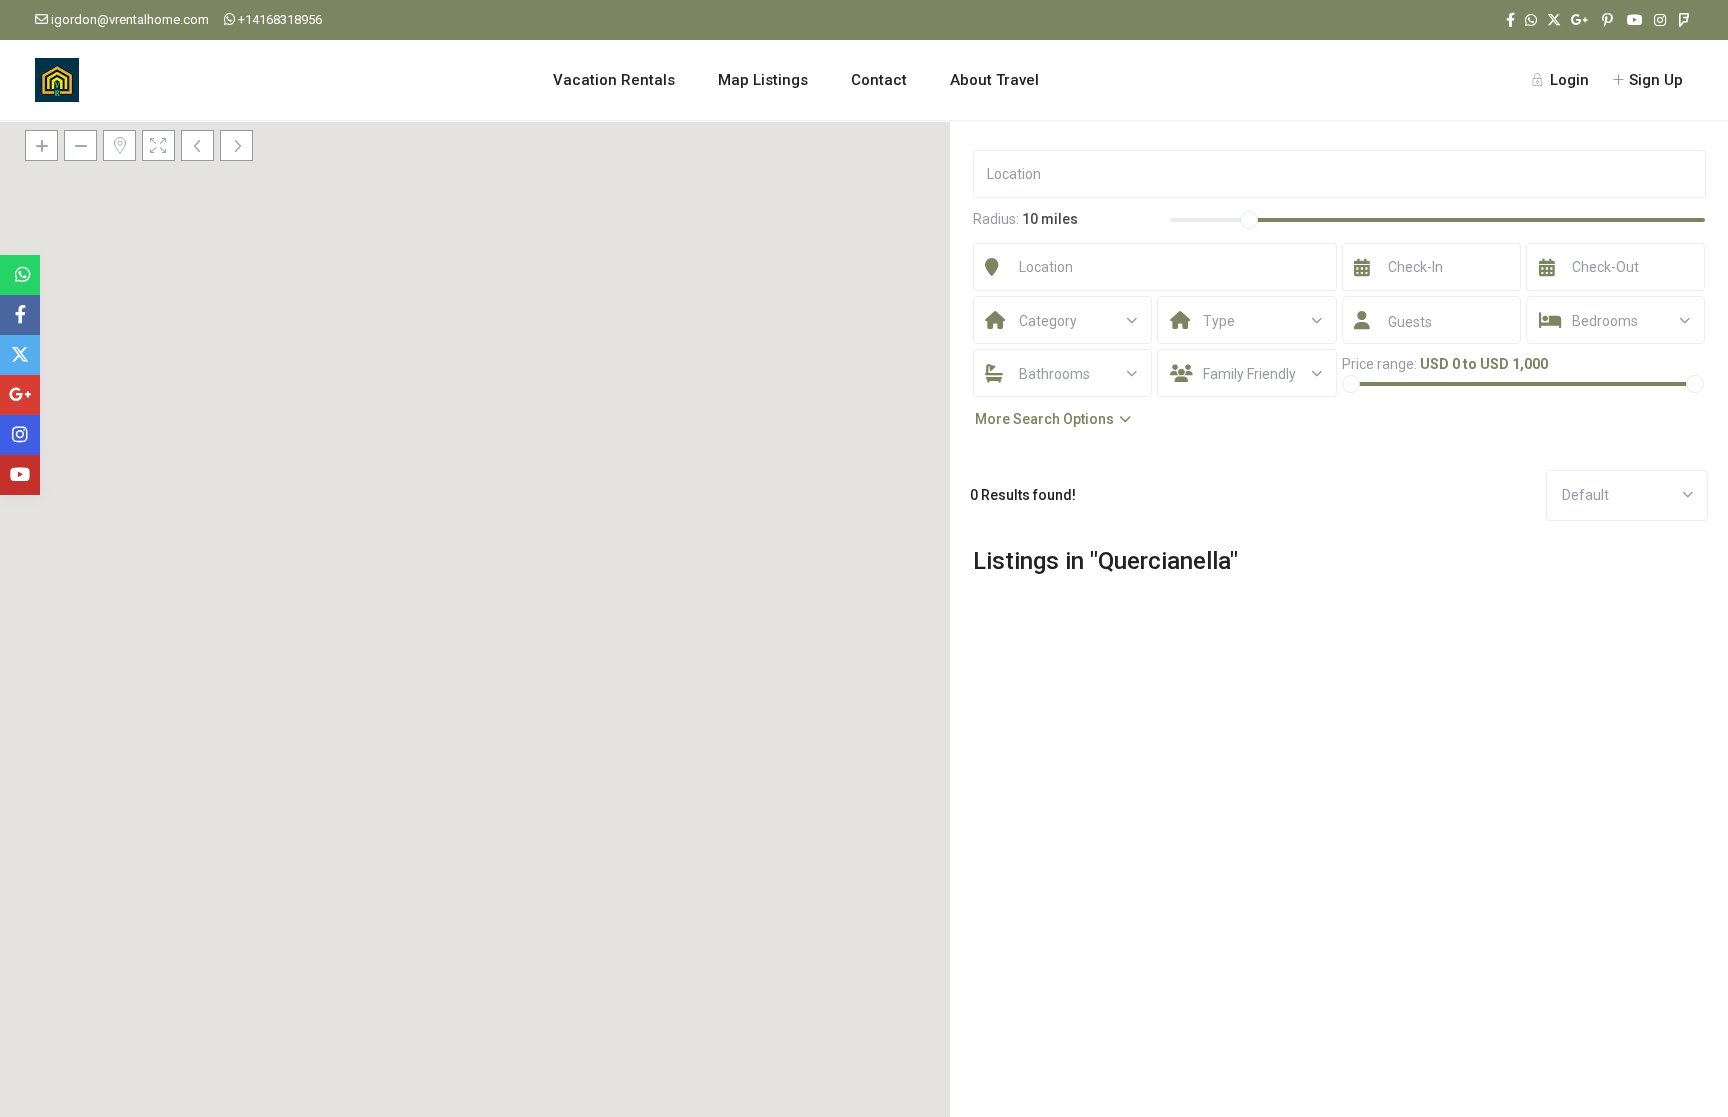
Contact (879, 80)
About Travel (994, 80)
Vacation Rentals (614, 80)
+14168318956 (280, 19)
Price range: (1379, 364)
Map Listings (763, 80)
